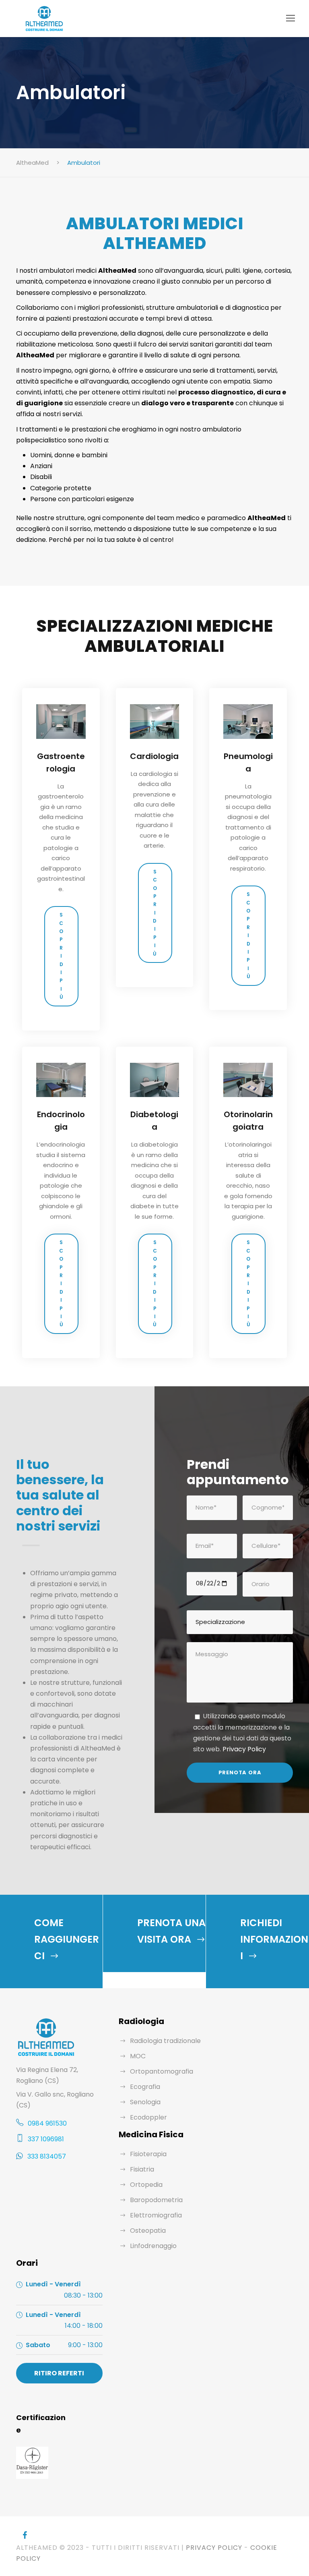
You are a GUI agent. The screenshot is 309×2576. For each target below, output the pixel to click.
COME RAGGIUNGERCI (67, 1939)
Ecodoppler (148, 2117)
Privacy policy (213, 2548)
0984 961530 (47, 2123)
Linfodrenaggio (153, 2246)
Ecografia (145, 2087)
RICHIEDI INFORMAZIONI (274, 1939)
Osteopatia (148, 2231)
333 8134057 (47, 2156)
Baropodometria (156, 2200)
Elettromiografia (156, 2215)
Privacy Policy (244, 1749)
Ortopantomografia (162, 2071)
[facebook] (25, 2535)
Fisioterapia (148, 2154)
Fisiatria (142, 2169)
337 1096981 (46, 2139)
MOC (138, 2056)
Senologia (145, 2102)
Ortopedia (146, 2185)
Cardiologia (154, 756)
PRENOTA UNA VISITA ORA (171, 1931)
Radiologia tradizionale (165, 2041)
